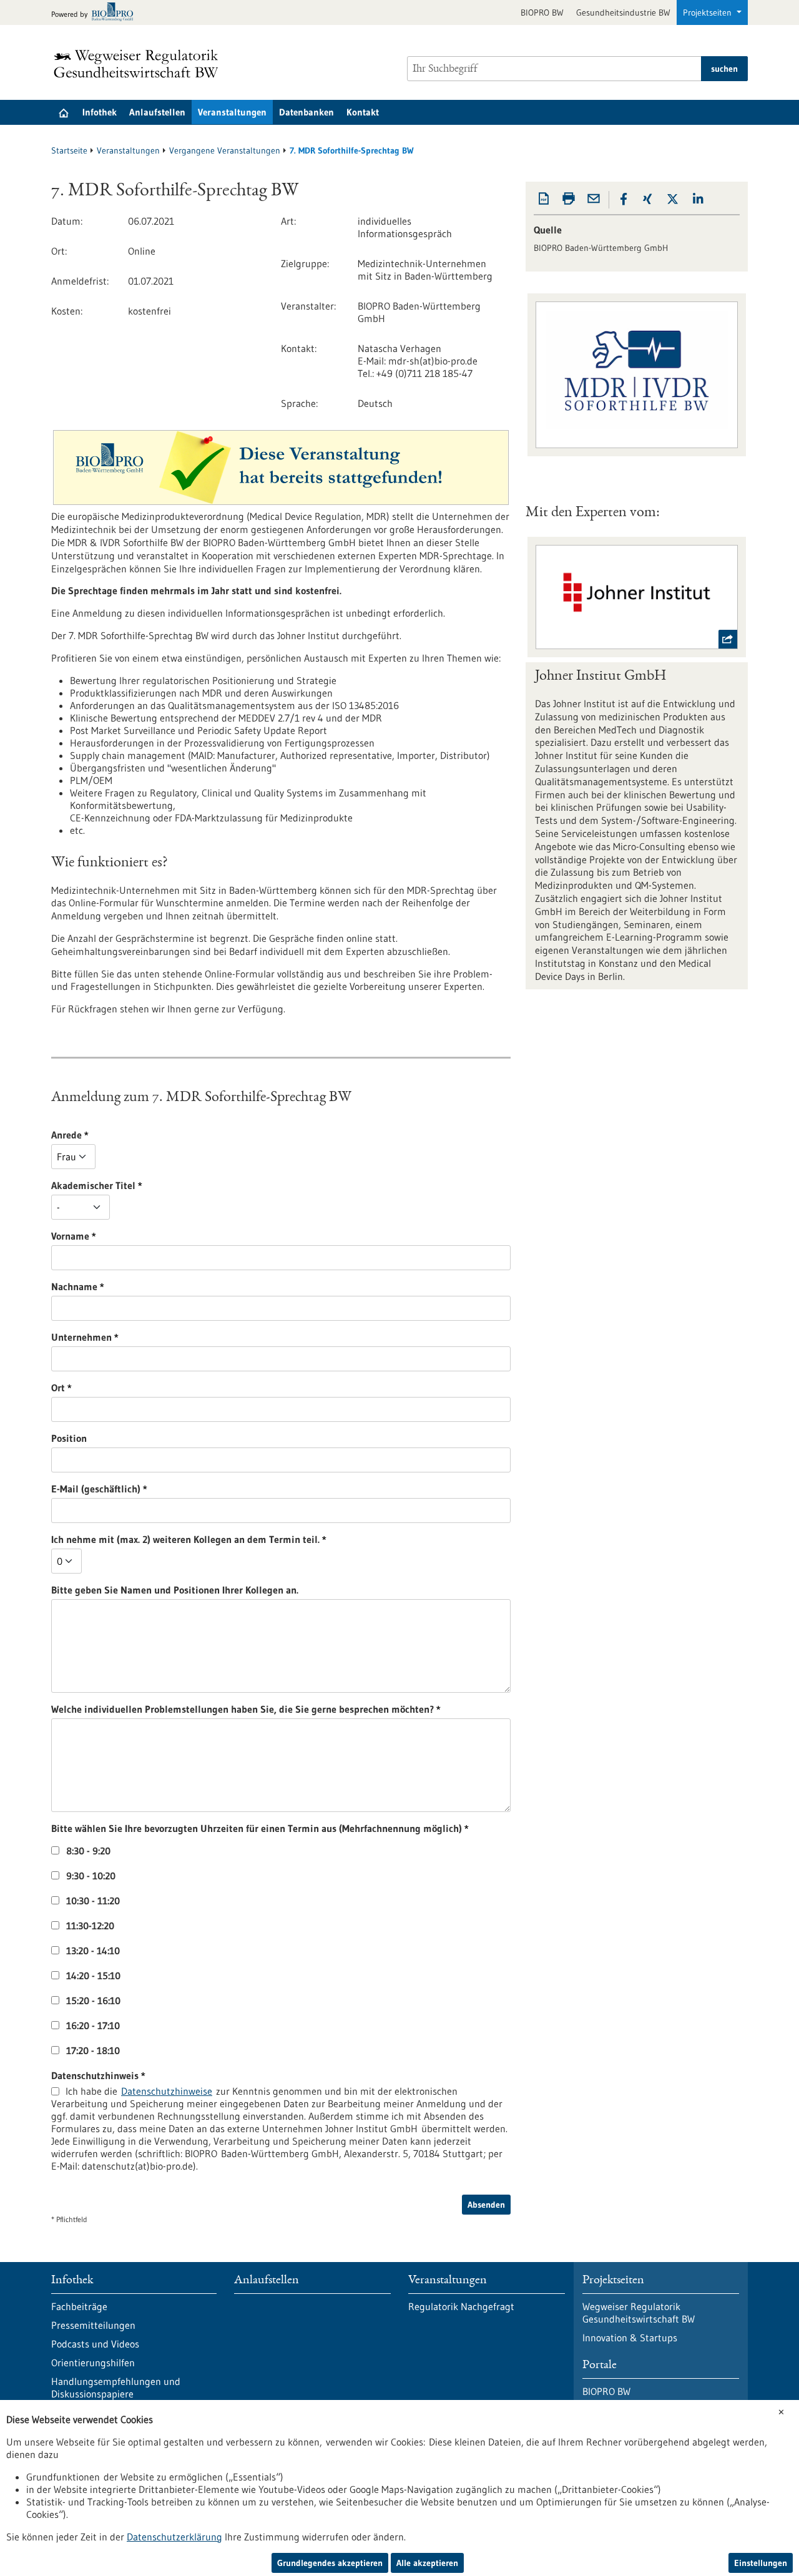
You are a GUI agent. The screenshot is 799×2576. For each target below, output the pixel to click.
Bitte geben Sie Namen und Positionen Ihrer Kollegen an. (175, 1590)
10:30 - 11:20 (93, 1901)
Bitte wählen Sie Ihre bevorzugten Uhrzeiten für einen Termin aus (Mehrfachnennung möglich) (282, 1828)
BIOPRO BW (542, 12)
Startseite (69, 150)
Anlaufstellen (157, 112)
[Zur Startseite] (139, 64)
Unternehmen (149, 1337)
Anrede (134, 1135)
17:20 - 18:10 (93, 2050)
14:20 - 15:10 (93, 1976)
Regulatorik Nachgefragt (461, 2306)
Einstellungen (761, 2563)
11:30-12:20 (90, 1926)
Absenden (486, 2205)
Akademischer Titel (161, 1185)
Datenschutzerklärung (174, 2537)
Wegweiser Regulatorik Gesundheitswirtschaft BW (639, 2313)
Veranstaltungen (232, 112)
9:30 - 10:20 (91, 1876)
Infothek (100, 112)
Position (69, 1438)
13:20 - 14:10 (93, 1951)
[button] (624, 199)
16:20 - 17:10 (93, 2025)
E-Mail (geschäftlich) (163, 1489)
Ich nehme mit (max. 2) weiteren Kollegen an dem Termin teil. (253, 1539)
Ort (125, 1388)
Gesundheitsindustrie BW (623, 12)
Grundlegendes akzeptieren (330, 2563)
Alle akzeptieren (427, 2563)
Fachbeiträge (79, 2306)
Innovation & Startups (630, 2338)
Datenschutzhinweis (162, 2075)
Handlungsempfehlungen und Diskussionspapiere (116, 2387)
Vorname (138, 1236)
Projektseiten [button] (708, 12)
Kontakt (363, 112)
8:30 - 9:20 (88, 1851)
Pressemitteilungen (93, 2325)
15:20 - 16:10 (93, 2001)
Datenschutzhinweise (167, 2091)
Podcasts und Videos (95, 2344)
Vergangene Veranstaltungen (225, 150)
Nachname (142, 1286)
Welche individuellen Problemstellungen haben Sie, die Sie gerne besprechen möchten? (282, 1709)
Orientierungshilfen (93, 2363)
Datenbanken (306, 112)
